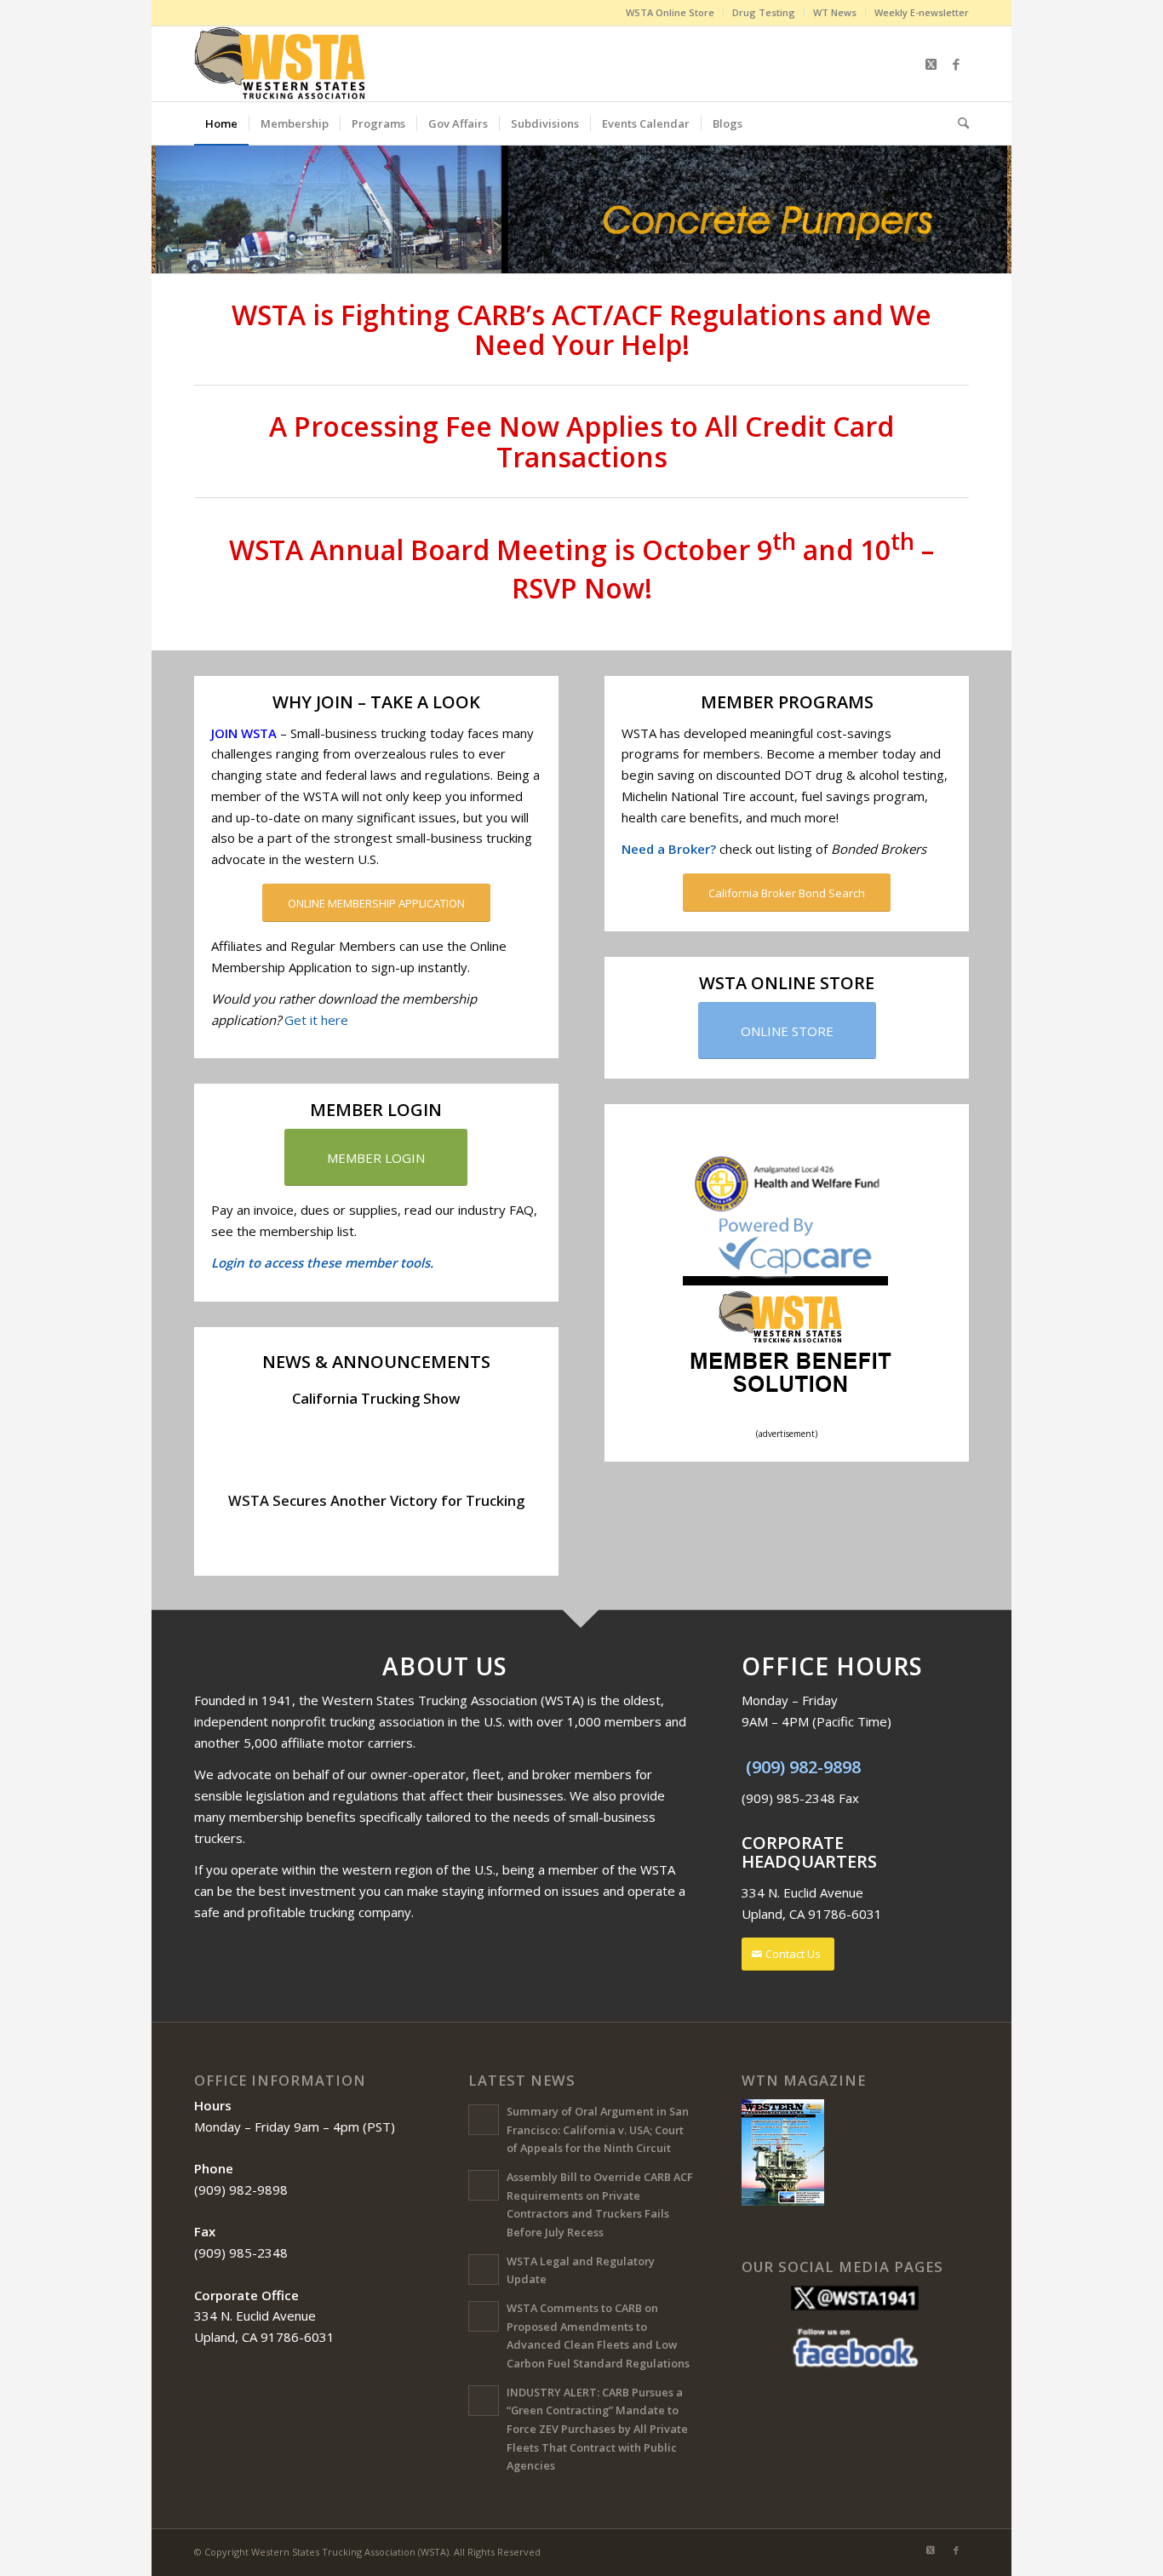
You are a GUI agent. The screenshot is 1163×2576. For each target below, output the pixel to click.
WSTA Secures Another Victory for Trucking (376, 1500)
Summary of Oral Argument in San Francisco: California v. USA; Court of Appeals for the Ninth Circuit (598, 2129)
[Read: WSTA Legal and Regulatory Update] (484, 2270)
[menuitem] (670, 13)
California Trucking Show (376, 1398)
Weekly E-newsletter (922, 12)
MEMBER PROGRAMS (787, 702)
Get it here (316, 1020)
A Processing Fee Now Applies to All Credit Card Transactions (581, 441)
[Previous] (166, 209)
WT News (835, 12)
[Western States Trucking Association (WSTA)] (281, 64)
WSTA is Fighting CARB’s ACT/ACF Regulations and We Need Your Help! (581, 329)
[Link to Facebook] (956, 64)
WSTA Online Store (670, 12)
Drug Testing (764, 12)
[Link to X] (931, 64)
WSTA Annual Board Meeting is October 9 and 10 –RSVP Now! (581, 569)
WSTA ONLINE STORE (787, 983)
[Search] (958, 123)
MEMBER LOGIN (376, 1110)
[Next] (997, 209)
